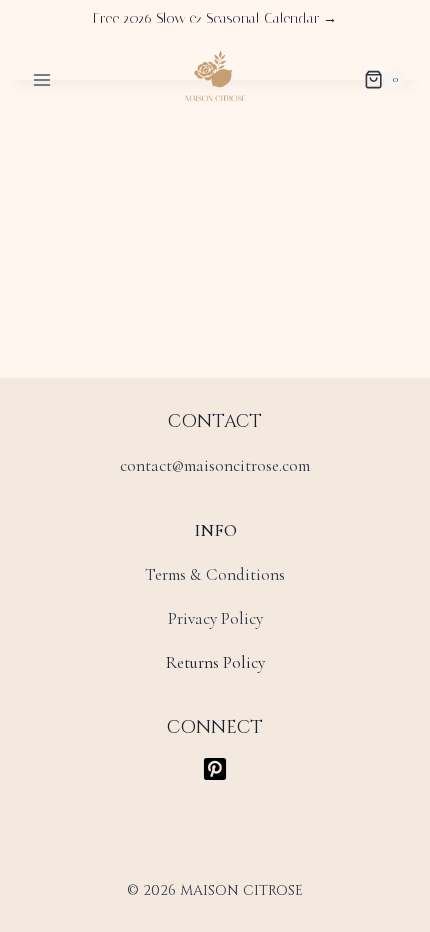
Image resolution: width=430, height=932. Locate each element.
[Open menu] (42, 79)
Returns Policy (215, 662)
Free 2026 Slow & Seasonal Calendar (215, 18)
